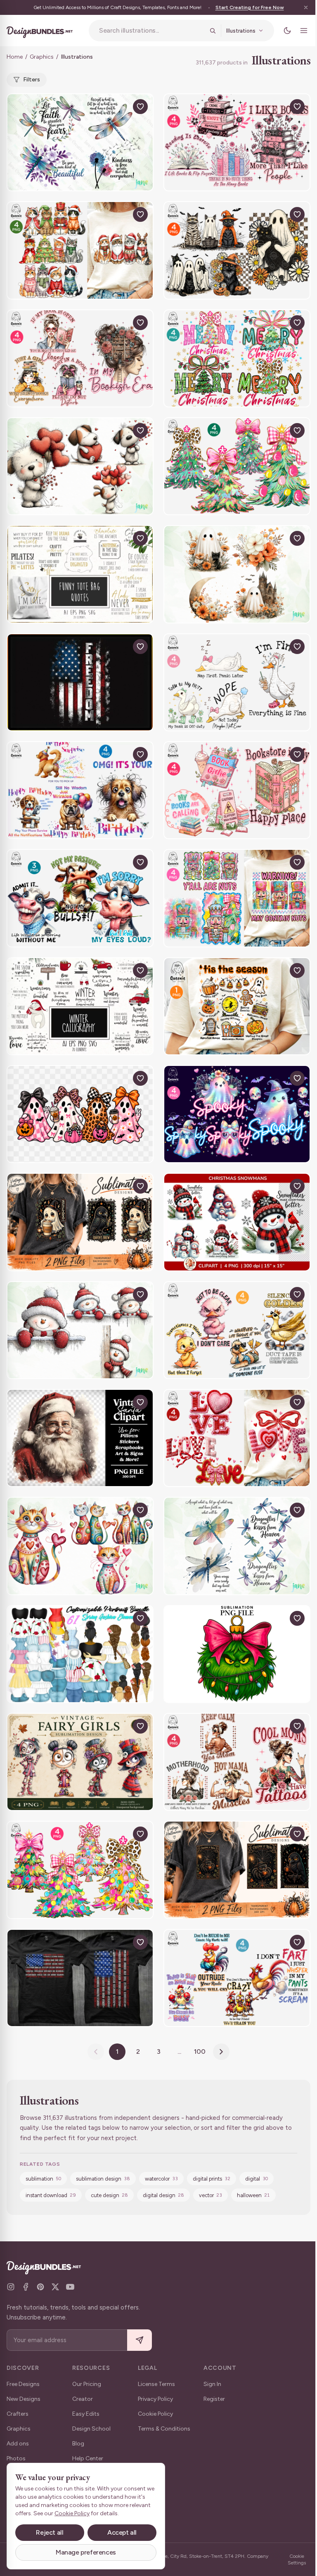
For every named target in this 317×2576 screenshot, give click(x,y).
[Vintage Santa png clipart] (80, 1438)
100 (200, 2052)
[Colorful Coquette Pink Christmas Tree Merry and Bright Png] (80, 1870)
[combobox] (152, 31)
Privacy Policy (155, 2399)
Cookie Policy (155, 2414)
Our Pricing (87, 2384)
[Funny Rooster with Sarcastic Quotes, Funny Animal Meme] (237, 1978)
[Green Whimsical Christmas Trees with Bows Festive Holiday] (237, 466)
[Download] (121, 107)
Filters (32, 80)
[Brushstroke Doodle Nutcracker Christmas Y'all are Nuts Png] (237, 898)
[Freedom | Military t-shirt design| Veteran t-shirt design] (80, 682)
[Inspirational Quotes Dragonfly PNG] (80, 142)
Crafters (18, 2414)
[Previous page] (96, 2052)
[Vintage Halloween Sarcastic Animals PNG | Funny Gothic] (80, 1222)
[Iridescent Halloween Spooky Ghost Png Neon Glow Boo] (237, 1114)
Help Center (88, 2458)
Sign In (212, 2384)
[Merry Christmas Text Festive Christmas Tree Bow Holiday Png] (237, 358)
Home (15, 57)
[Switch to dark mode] (287, 31)
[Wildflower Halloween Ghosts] (237, 574)
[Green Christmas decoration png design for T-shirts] (237, 1654)
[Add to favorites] (140, 107)
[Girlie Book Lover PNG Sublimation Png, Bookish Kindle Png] (237, 790)
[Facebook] (26, 2287)
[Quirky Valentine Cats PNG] (80, 1546)
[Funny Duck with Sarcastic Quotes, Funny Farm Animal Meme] (237, 1330)
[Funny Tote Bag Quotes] (80, 574)
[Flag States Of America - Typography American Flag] (80, 1978)
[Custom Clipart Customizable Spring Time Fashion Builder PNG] (80, 1654)
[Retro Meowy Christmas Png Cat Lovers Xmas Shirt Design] (80, 250)
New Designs (24, 2399)
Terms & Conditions (164, 2429)
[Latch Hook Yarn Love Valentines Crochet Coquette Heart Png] (237, 1438)
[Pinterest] (40, 2287)
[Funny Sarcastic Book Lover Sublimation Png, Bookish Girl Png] (80, 358)
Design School (91, 2429)
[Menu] (304, 31)
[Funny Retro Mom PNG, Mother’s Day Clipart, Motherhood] (237, 1762)
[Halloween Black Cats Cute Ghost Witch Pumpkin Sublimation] (237, 250)
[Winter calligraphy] (80, 1006)
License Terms (156, 2384)
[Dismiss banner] (306, 7)
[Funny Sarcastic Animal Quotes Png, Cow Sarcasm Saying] (80, 898)
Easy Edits (86, 2414)
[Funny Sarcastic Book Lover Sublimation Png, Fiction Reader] (237, 142)
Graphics (42, 57)
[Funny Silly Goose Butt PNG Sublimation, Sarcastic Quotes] (237, 682)
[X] (55, 2287)
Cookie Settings (297, 2559)
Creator (83, 2399)
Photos (16, 2458)
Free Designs (23, 2384)
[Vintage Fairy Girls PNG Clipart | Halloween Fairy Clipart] (80, 1762)
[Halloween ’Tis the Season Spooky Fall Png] (237, 1006)
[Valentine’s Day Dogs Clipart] (80, 466)
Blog (78, 2444)
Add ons (18, 2444)
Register (214, 2399)
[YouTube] (70, 2287)
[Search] (213, 31)
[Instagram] (11, 2287)
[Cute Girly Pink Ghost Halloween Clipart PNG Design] (80, 1114)
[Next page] (221, 2052)
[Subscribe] (140, 2340)
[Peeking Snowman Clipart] (80, 1330)
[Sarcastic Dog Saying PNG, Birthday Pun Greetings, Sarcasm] (80, 790)
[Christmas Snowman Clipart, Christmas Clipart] (237, 1222)
